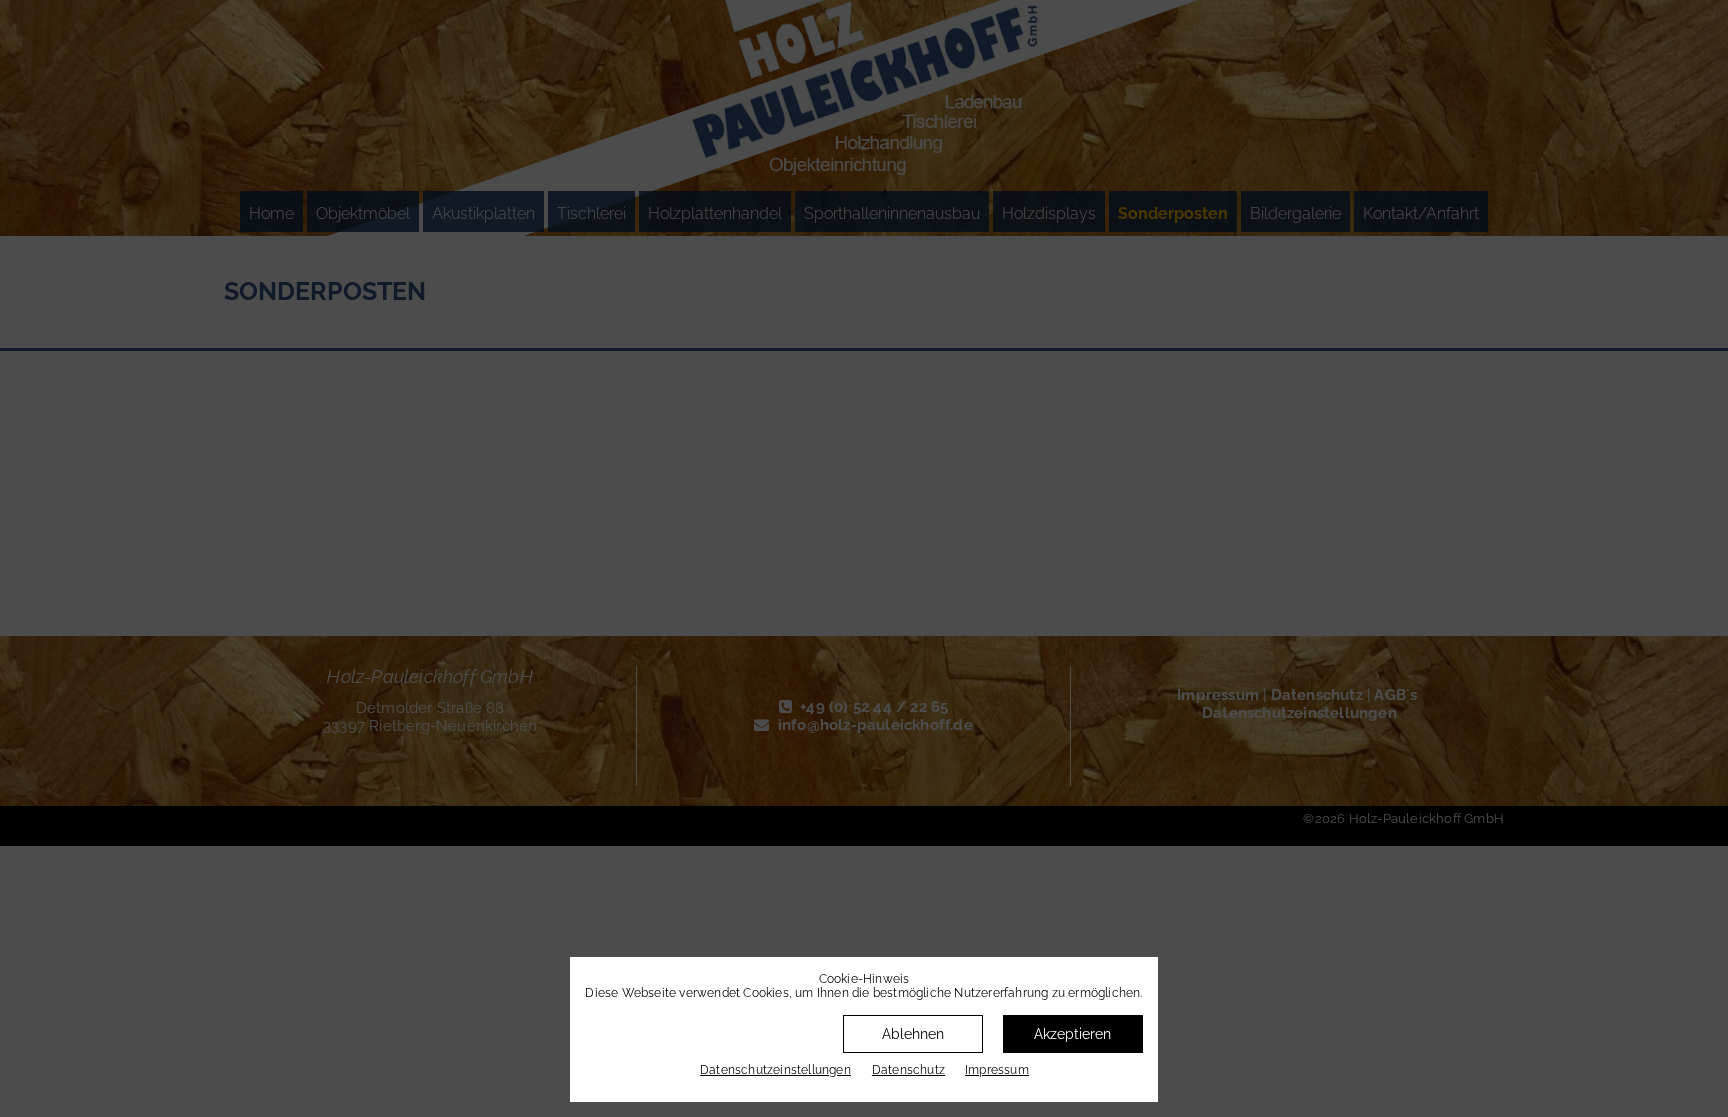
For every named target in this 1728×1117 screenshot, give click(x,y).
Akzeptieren (1072, 1034)
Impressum (997, 1070)
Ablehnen (913, 1034)
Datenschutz (908, 1070)
